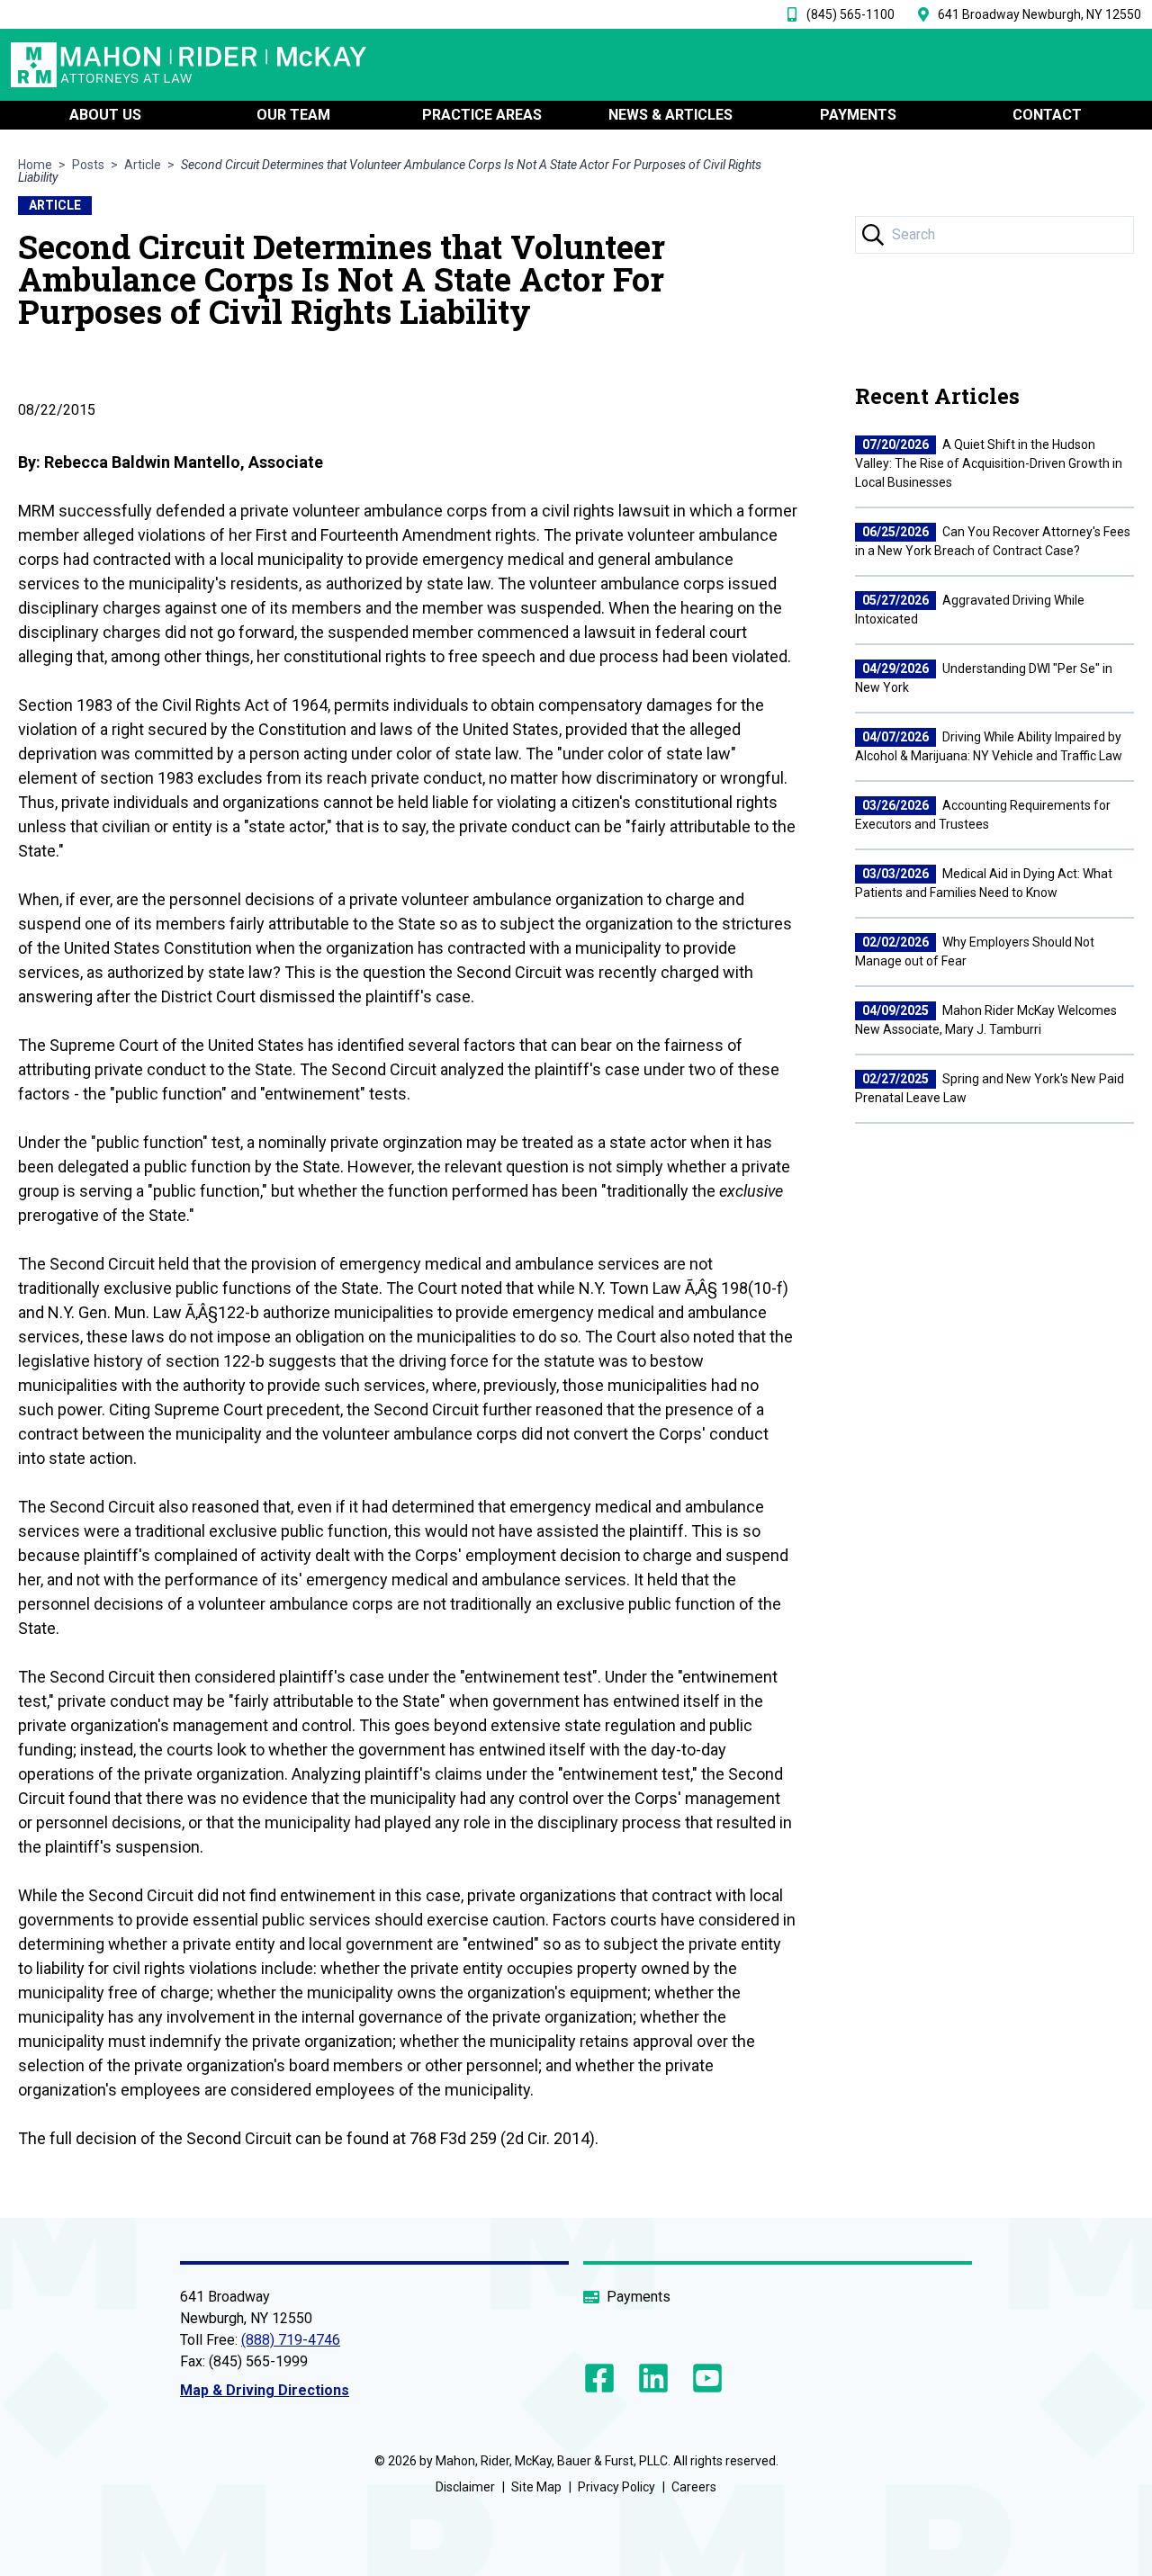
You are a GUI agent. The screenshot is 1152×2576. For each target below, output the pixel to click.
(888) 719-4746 (291, 2340)
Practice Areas (482, 115)
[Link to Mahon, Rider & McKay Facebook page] (603, 2378)
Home (35, 165)
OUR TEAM (293, 115)
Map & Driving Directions (265, 2390)
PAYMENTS (858, 115)
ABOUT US (105, 115)
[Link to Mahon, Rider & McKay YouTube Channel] (704, 2378)
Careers (694, 2487)
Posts (88, 165)
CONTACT (1047, 115)
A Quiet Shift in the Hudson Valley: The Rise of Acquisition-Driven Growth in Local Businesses (989, 463)
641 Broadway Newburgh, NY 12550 (1039, 14)
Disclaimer (465, 2487)
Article (143, 165)
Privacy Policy (616, 2487)
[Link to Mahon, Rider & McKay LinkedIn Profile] (653, 2378)
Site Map (536, 2487)
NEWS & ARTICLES (670, 115)
